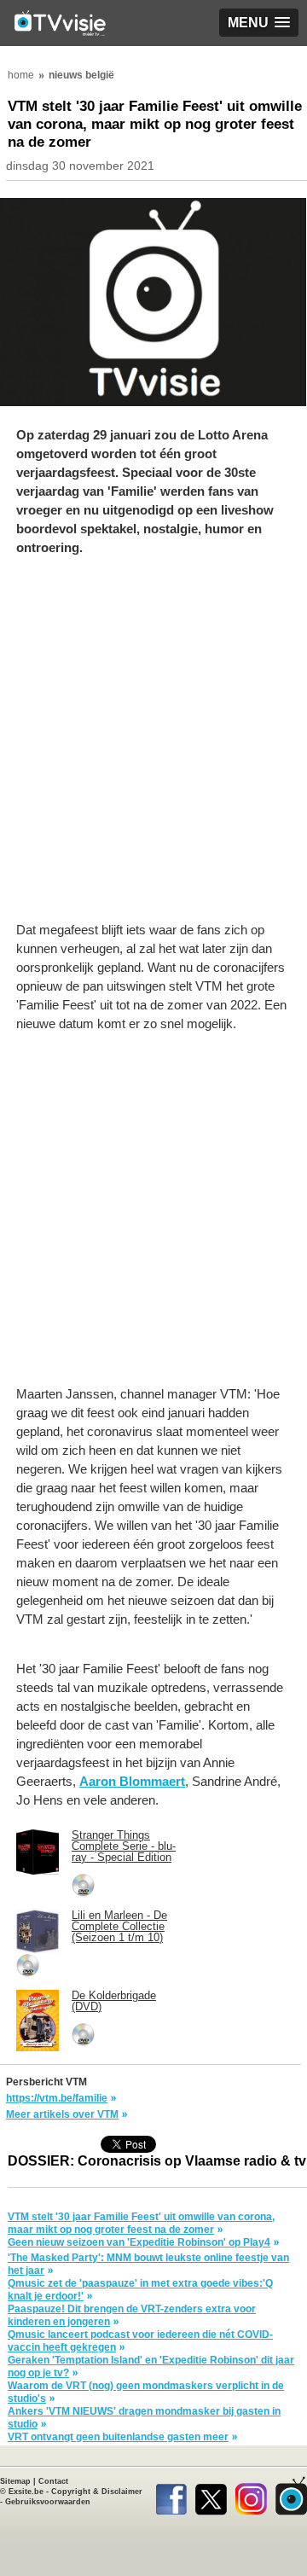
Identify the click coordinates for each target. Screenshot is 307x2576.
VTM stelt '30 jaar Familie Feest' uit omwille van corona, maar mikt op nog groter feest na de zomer (141, 2223)
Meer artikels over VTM (62, 2114)
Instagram (251, 2496)
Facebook (171, 2496)
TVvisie (291, 2496)
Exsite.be (26, 2492)
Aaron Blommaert (132, 1781)
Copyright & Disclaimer (97, 2492)
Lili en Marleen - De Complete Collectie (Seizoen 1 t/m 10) (119, 1926)
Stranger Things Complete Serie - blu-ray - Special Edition (124, 1846)
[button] (259, 23)
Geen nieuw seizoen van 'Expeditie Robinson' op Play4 (139, 2242)
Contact (53, 2481)
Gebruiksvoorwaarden (48, 2502)
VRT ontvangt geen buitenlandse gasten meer (118, 2437)
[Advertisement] (153, 747)
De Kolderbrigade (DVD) (114, 2001)
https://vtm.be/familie (57, 2098)
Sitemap (15, 2481)
